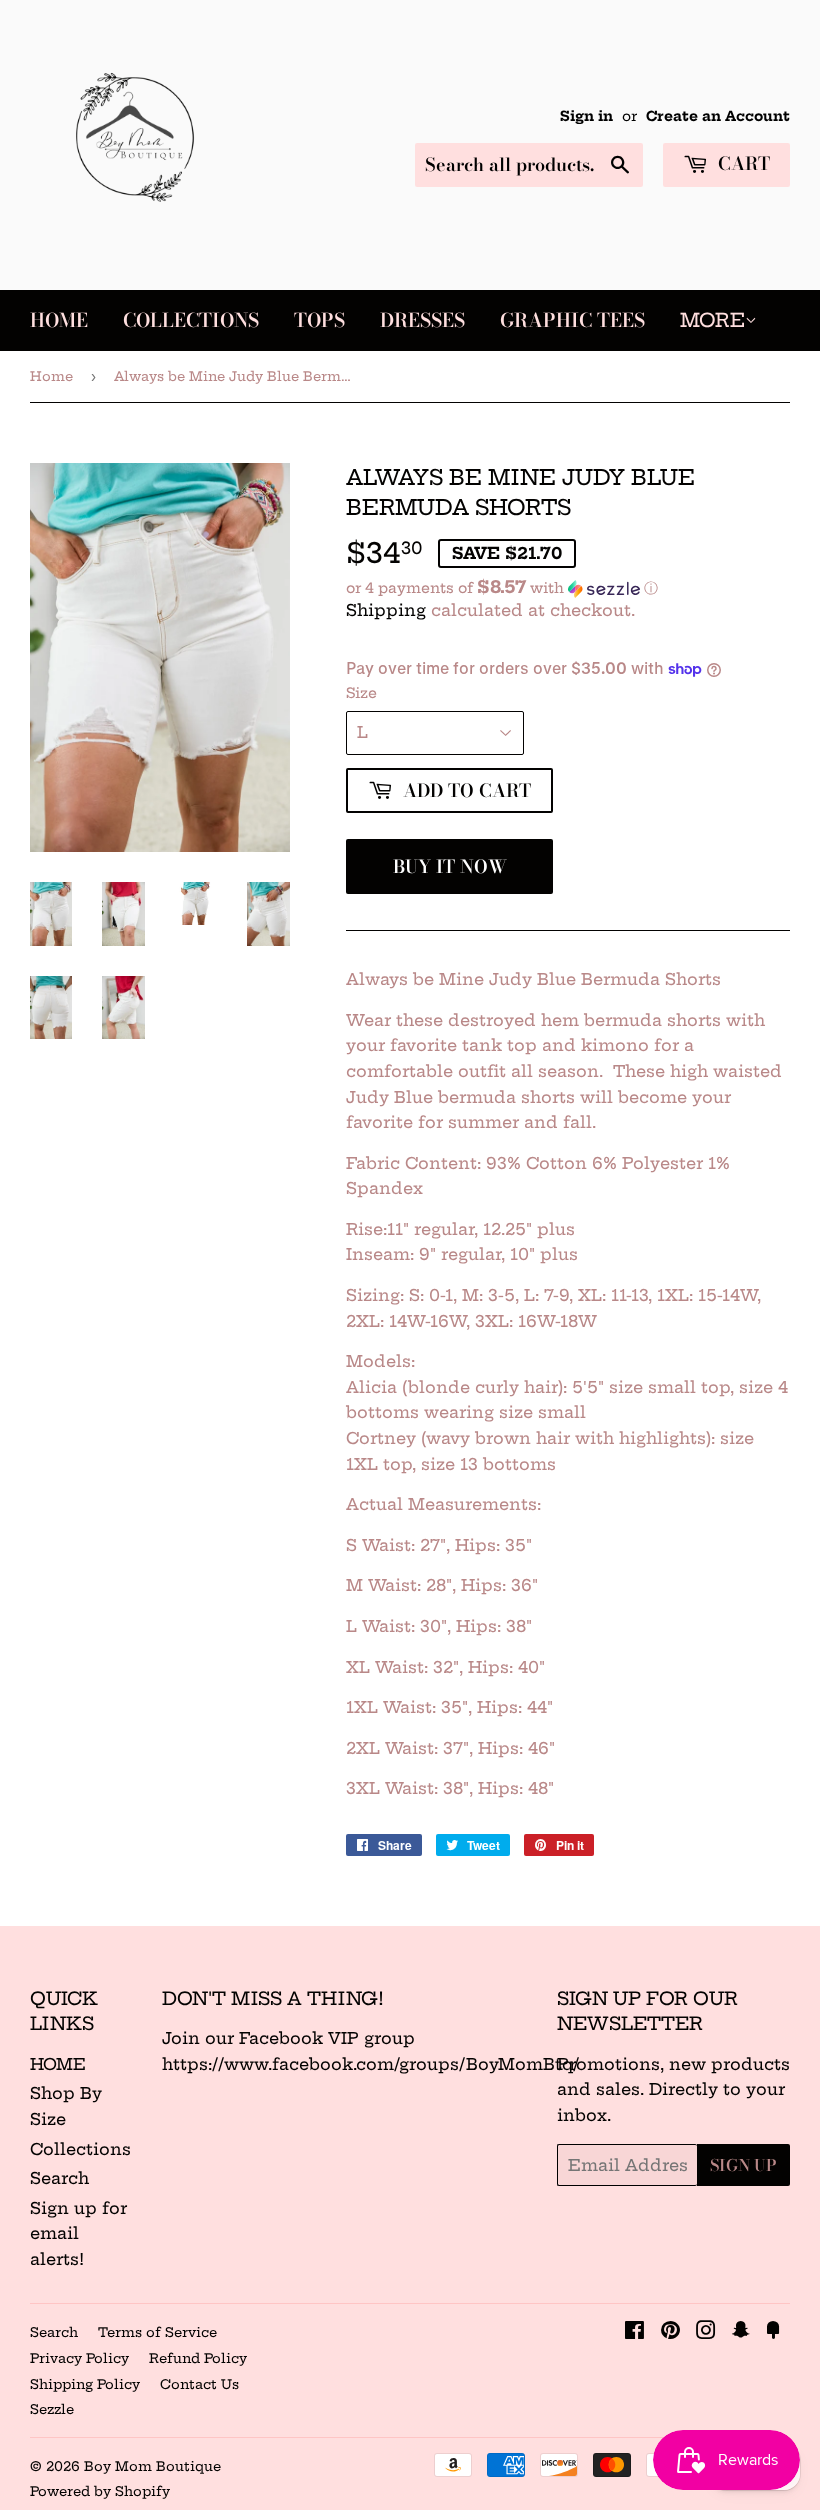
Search (59, 2178)
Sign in (586, 116)
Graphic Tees (572, 320)
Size (361, 693)
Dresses (422, 320)
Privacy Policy (79, 2358)
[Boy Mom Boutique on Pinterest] (670, 2332)
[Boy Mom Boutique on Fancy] (773, 2332)
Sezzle (52, 2409)
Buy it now (450, 866)
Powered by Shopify (100, 2491)
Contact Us (199, 2384)
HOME (58, 2064)
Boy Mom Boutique (152, 2466)
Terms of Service (157, 2332)
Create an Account (718, 116)
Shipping (386, 610)
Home (59, 320)
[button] (568, 588)
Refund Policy (198, 2358)
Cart (741, 163)
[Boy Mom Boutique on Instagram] (706, 2332)
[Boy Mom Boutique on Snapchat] (741, 2332)
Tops (319, 320)
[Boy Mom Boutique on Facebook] (634, 2332)
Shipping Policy (85, 2384)
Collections (191, 320)
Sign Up (743, 2165)
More (712, 320)
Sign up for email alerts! (78, 2233)
